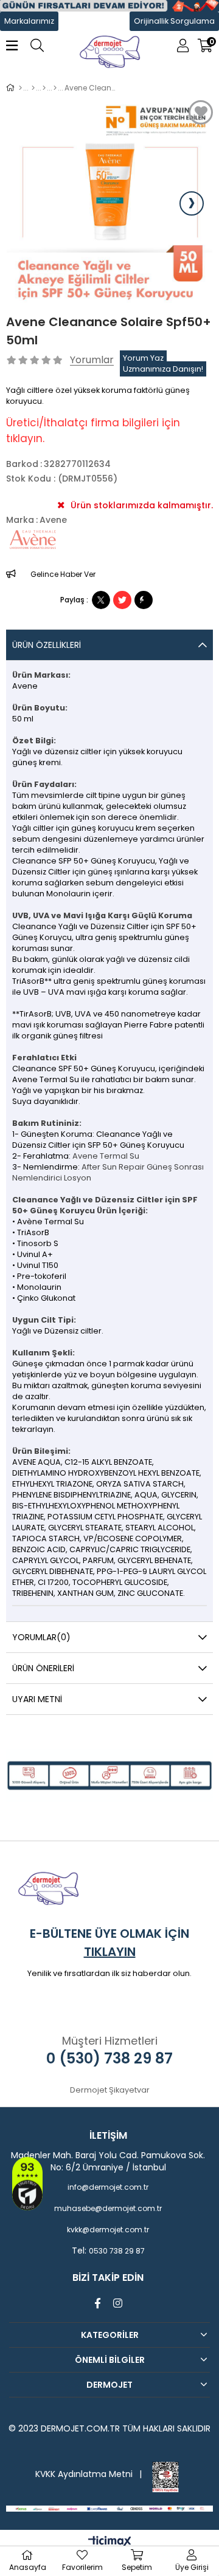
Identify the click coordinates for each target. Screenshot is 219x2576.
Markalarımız (29, 21)
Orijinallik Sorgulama (174, 21)
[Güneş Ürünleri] (33, 88)
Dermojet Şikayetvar (110, 2090)
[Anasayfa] (20, 88)
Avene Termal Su (106, 1156)
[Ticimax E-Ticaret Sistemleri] (110, 2542)
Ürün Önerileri (43, 1668)
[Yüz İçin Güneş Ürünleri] (44, 88)
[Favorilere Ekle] (201, 112)
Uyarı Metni (37, 1699)
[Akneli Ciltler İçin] (55, 88)
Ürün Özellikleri (47, 645)
